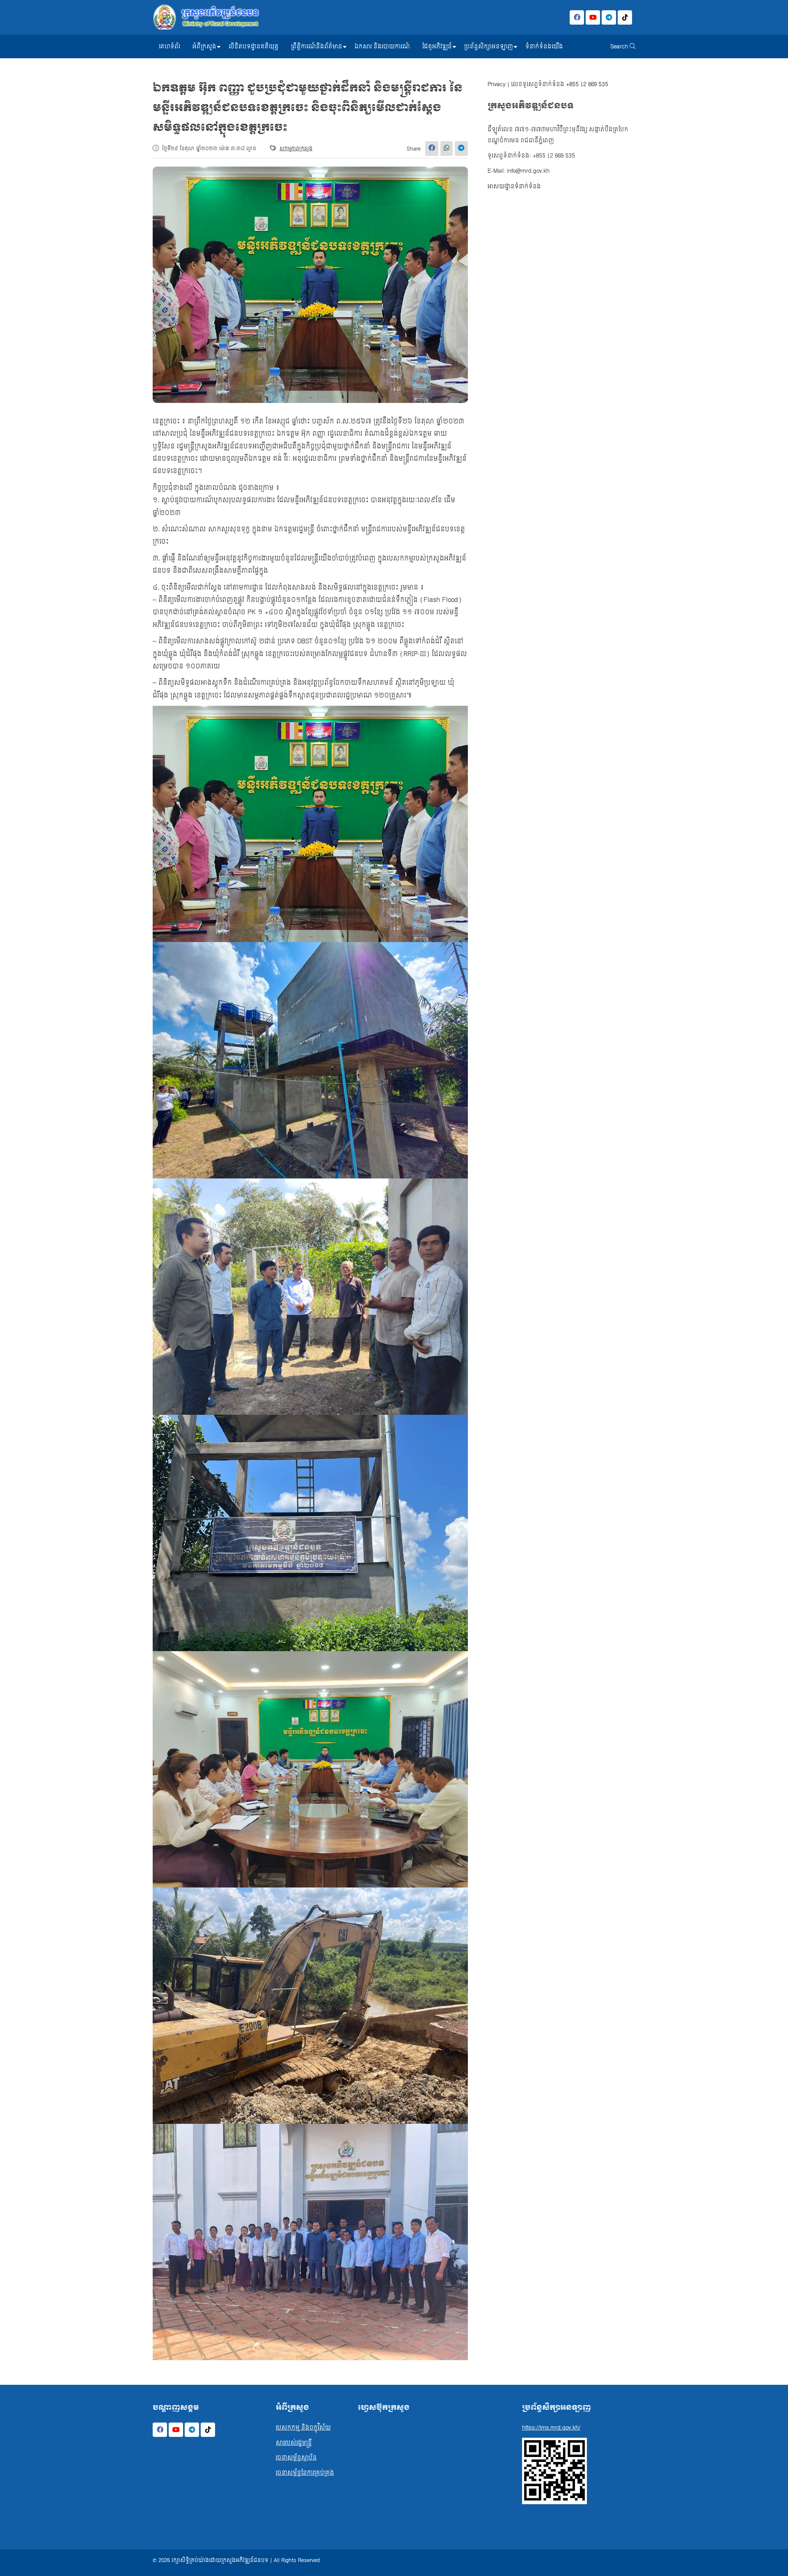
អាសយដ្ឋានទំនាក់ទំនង (514, 186)
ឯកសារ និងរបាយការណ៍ (382, 47)
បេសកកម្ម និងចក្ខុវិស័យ (303, 2428)
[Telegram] (609, 17)
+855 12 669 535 (587, 84)
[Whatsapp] (447, 149)
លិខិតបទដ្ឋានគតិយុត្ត (254, 47)
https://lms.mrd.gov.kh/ (551, 2428)
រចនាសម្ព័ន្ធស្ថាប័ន (296, 2458)
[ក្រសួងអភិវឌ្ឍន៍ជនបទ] (206, 17)
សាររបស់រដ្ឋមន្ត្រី (294, 2443)
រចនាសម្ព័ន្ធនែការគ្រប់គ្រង (305, 2473)
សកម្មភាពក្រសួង (296, 149)
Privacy (497, 84)
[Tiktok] (625, 17)
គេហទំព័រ (170, 47)
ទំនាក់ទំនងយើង (544, 47)
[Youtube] (593, 17)
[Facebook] (577, 17)
